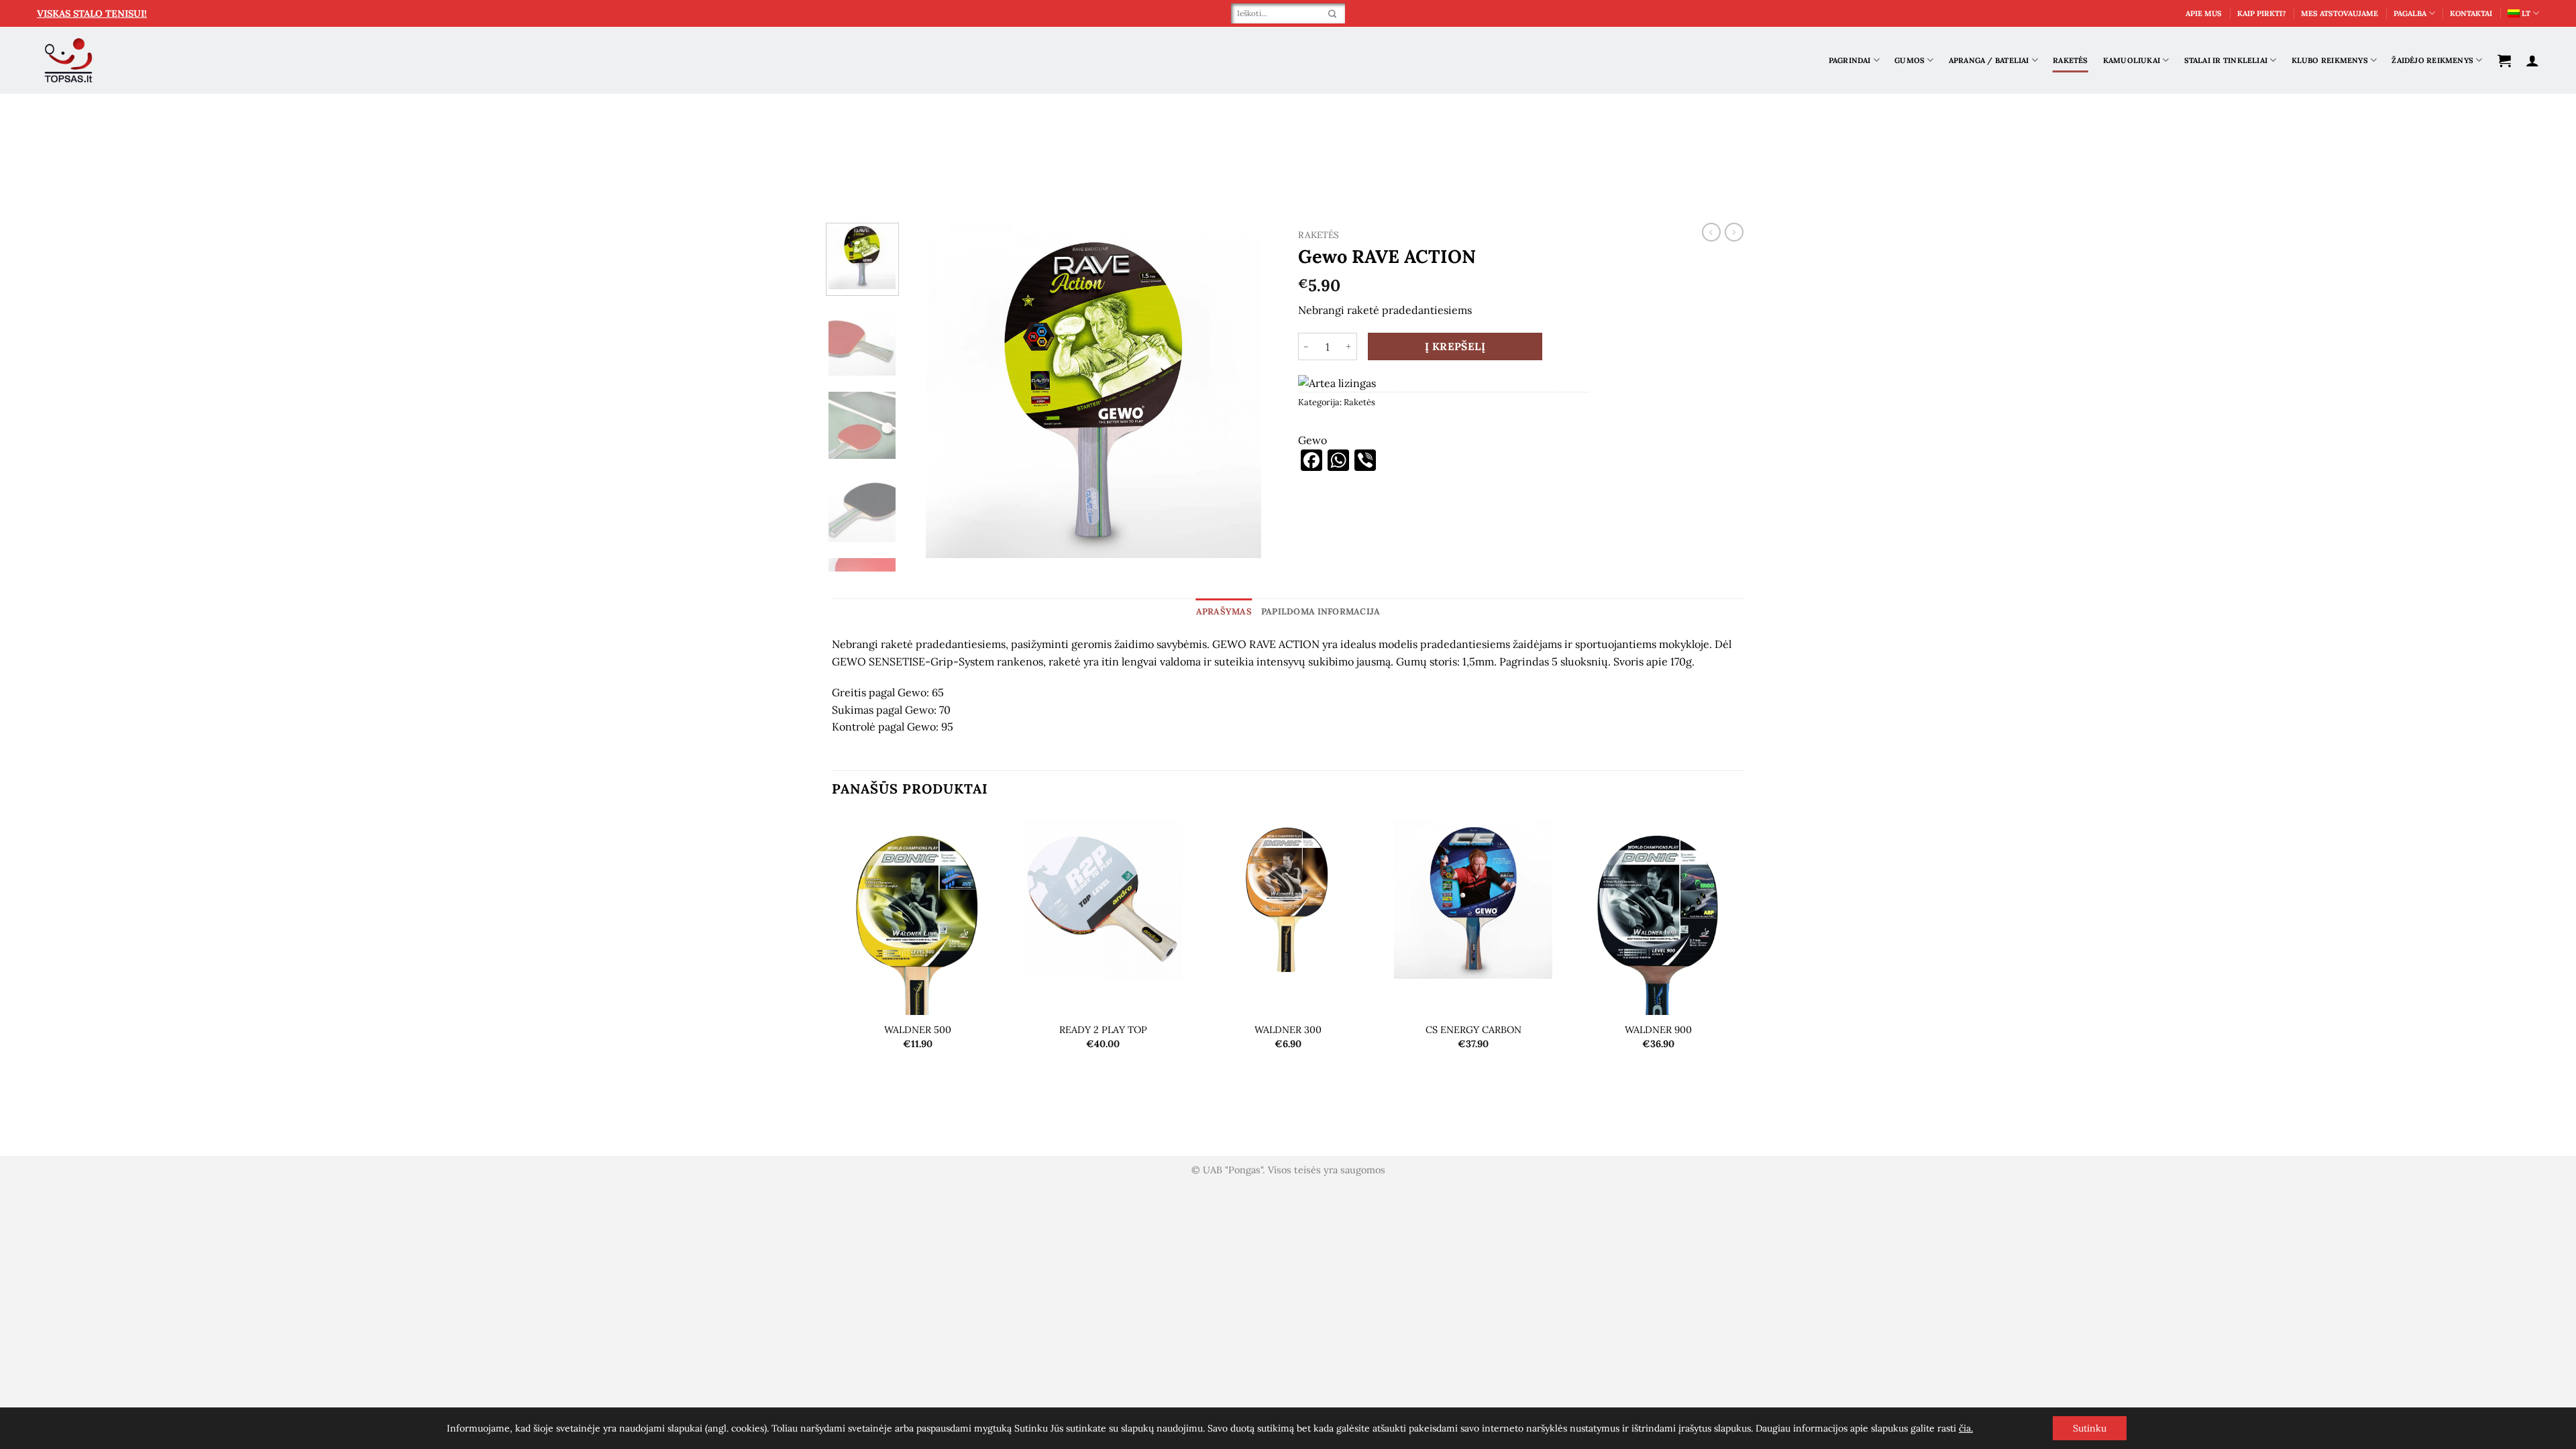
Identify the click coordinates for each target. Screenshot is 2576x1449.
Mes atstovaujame (2340, 13)
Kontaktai (2471, 13)
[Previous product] (1734, 232)
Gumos (1910, 60)
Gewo (1312, 440)
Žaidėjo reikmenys (2432, 60)
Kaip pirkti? (2262, 13)
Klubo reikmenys (2330, 60)
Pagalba (2410, 13)
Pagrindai (1850, 60)
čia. (1966, 1428)
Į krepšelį (1455, 346)
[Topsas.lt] (69, 61)
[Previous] (932, 390)
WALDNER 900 (1658, 1030)
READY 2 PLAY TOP (1103, 1030)
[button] (2504, 60)
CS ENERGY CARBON (1473, 1030)
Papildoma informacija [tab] (1321, 611)
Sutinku (2090, 1428)
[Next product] (1711, 232)
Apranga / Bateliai (1989, 60)
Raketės (2071, 60)
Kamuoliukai (2132, 60)
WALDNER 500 (918, 1030)
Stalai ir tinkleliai (2226, 60)
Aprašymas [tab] (1224, 611)
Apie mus (2204, 13)
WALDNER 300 (1288, 1030)
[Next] (1254, 390)
